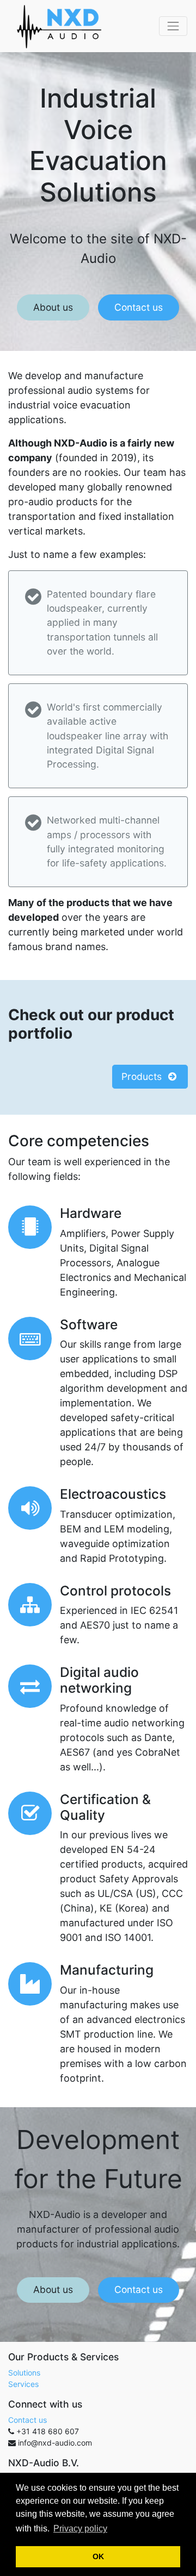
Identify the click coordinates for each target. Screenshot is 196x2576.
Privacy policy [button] (80, 2528)
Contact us (139, 307)
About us (53, 307)
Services (23, 2384)
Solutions (24, 2373)
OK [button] (98, 2556)
